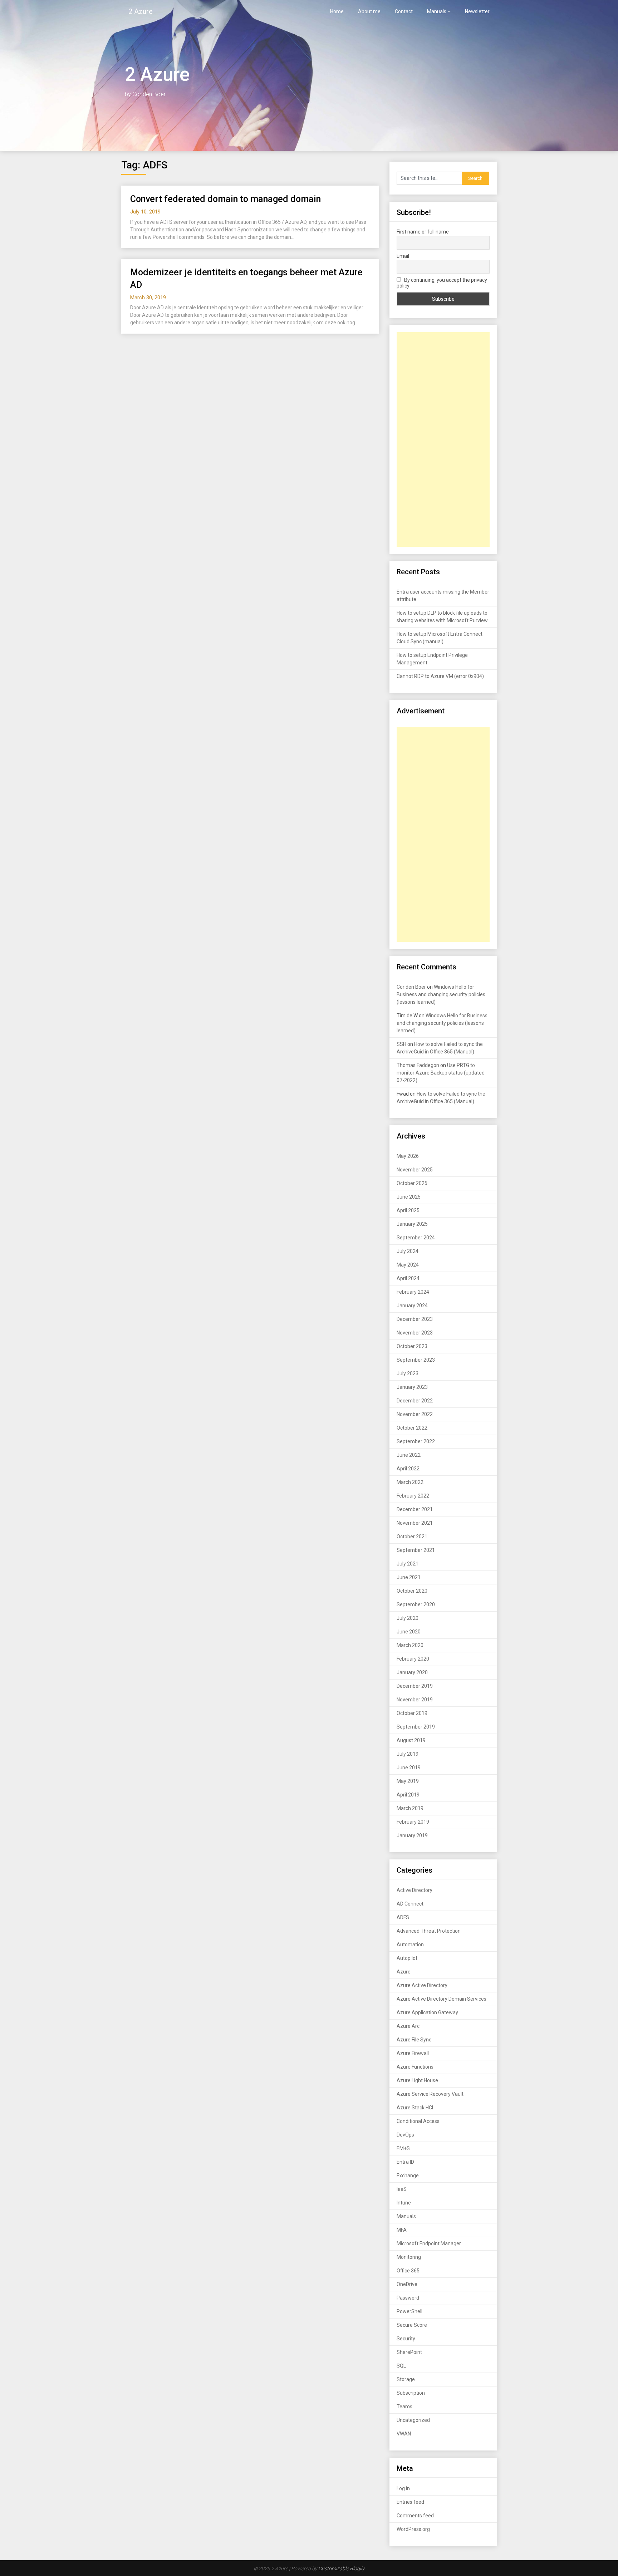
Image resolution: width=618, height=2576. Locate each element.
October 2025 (412, 1183)
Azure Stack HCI (415, 2108)
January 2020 (412, 1672)
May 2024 (408, 1265)
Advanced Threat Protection (429, 1931)
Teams (404, 2407)
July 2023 (408, 1373)
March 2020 (410, 1645)
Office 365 (408, 2271)
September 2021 (416, 1550)
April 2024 (408, 1278)
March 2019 (410, 1808)
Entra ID (405, 2162)
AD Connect (410, 1904)
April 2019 (408, 1795)
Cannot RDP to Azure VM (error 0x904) (440, 676)
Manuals (437, 11)
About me (369, 11)
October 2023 (412, 1346)
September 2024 (416, 1238)
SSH (401, 1044)
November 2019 (415, 1700)
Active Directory (415, 1890)
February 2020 (413, 1659)
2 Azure (141, 11)
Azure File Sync (414, 2040)
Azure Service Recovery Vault (430, 2094)
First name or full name (423, 232)
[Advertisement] (443, 439)
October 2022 (412, 1428)
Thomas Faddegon (418, 1065)
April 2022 (408, 1469)
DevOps (405, 2135)
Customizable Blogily (341, 2568)
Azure (404, 1972)
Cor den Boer (411, 987)
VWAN (404, 2434)
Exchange (408, 2176)
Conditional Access (418, 2121)
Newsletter (477, 11)
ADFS (403, 1917)
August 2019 (411, 1740)
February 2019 (413, 1822)
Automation (410, 1945)
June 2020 (409, 1632)
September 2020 (416, 1604)
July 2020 (408, 1618)
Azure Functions (415, 2067)
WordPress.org (413, 2529)
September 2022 (416, 1441)
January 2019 (412, 1835)
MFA (402, 2230)
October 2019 (412, 1713)
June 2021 (409, 1577)
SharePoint (409, 2352)
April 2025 (408, 1210)
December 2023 (415, 1319)
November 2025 (415, 1170)
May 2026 (408, 1156)
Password (408, 2298)
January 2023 (412, 1387)
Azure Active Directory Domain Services (442, 1999)
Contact (404, 11)
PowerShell (409, 2311)
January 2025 (412, 1224)
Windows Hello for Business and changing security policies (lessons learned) (441, 994)
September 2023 (416, 1360)
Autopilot (407, 1958)
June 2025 (409, 1197)
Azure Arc (408, 2026)
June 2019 (409, 1768)
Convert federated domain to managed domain (225, 199)
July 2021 (408, 1564)
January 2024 (412, 1306)
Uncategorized (413, 2420)
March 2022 (410, 1482)
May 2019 (408, 1781)
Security (406, 2339)
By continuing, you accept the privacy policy (442, 283)
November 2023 (415, 1333)
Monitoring (409, 2257)
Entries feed (410, 2502)
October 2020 (412, 1591)
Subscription (411, 2393)
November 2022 (415, 1414)
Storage (406, 2379)
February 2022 (413, 1496)
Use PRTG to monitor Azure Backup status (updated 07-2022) (441, 1073)
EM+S (403, 2148)
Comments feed (415, 2516)
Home (337, 11)
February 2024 (413, 1292)
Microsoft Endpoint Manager (429, 2243)
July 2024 (408, 1251)
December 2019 (415, 1686)
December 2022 (415, 1401)
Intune (404, 2203)
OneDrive (407, 2284)
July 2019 (408, 1754)
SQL (401, 2366)
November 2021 (415, 1523)
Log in (403, 2488)
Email (403, 256)
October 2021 (412, 1537)
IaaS (402, 2189)
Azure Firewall (413, 2053)
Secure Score (412, 2325)
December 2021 (415, 1509)
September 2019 (416, 1727)
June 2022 (409, 1455)
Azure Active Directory (422, 1985)
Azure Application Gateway (427, 2012)
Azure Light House (417, 2080)
